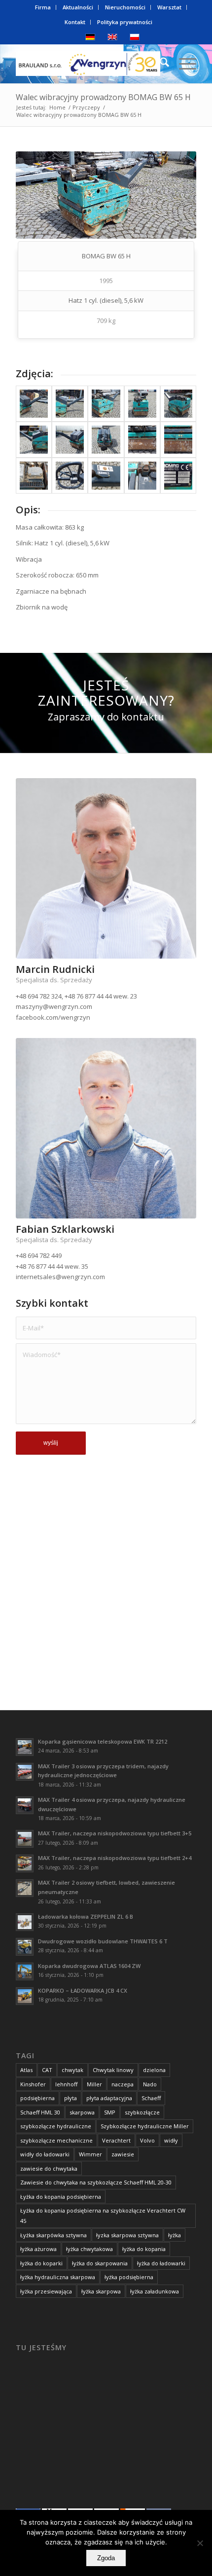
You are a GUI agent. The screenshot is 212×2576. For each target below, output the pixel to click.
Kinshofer (33, 2084)
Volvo (147, 2140)
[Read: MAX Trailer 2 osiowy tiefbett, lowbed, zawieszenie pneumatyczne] (25, 1888)
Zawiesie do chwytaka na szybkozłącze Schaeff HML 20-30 (96, 2182)
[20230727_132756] (34, 476)
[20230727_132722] (142, 440)
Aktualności (78, 7)
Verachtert (116, 2140)
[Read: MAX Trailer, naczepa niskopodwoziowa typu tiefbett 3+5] (25, 1839)
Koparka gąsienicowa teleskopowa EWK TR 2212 (103, 1741)
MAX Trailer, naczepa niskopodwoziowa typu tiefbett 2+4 (115, 1858)
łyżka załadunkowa (155, 2291)
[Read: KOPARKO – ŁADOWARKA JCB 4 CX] (25, 1996)
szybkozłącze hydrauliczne (56, 2126)
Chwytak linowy (113, 2070)
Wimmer (90, 2154)
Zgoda (106, 2558)
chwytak (72, 2070)
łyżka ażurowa (38, 2249)
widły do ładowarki (45, 2154)
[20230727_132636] (142, 404)
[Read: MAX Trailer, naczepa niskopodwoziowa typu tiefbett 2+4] (25, 1863)
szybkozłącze (142, 2112)
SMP (110, 2112)
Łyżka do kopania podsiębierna (61, 2197)
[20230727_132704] (70, 440)
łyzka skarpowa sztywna (127, 2235)
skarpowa (82, 2112)
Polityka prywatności (125, 22)
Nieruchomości (125, 7)
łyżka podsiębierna (129, 2277)
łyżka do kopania (144, 2249)
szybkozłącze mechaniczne (56, 2140)
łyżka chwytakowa (89, 2249)
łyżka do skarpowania (100, 2263)
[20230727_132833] (106, 476)
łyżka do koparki (41, 2263)
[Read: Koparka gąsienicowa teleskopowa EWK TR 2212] (25, 1747)
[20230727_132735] (178, 440)
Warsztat (169, 7)
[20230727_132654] (34, 440)
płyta (71, 2098)
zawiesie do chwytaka (49, 2168)
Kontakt (75, 22)
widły (171, 2140)
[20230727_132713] (106, 440)
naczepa (123, 2084)
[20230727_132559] (34, 404)
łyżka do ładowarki (161, 2263)
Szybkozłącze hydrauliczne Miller (145, 2126)
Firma (43, 7)
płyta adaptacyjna (109, 2098)
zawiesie (123, 2154)
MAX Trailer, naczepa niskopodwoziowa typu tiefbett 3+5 (115, 1833)
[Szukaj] (159, 64)
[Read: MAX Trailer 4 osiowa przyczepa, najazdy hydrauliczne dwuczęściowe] (25, 1805)
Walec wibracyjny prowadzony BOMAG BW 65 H (103, 97)
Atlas (26, 2070)
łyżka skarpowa (101, 2291)
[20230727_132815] (70, 476)
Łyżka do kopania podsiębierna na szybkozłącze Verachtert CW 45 (103, 2216)
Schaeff (151, 2098)
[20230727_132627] (106, 404)
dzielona (154, 2070)
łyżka (175, 2235)
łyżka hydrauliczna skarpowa (58, 2277)
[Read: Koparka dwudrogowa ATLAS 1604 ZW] (25, 1971)
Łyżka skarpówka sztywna (53, 2235)
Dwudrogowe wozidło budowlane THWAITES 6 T (103, 1941)
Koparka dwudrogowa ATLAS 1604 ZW (89, 1966)
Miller (94, 2084)
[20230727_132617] (70, 404)
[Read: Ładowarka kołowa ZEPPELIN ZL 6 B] (25, 1922)
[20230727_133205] (178, 476)
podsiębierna (37, 2098)
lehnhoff (66, 2084)
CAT (47, 2070)
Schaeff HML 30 (40, 2112)
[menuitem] (43, 7)
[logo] (88, 64)
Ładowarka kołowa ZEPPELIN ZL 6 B (86, 1916)
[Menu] (183, 64)
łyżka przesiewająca (46, 2291)
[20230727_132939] (142, 476)
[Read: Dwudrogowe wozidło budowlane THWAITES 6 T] (25, 1947)
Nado (150, 2084)
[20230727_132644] (178, 404)
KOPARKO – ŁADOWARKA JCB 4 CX (83, 1990)
